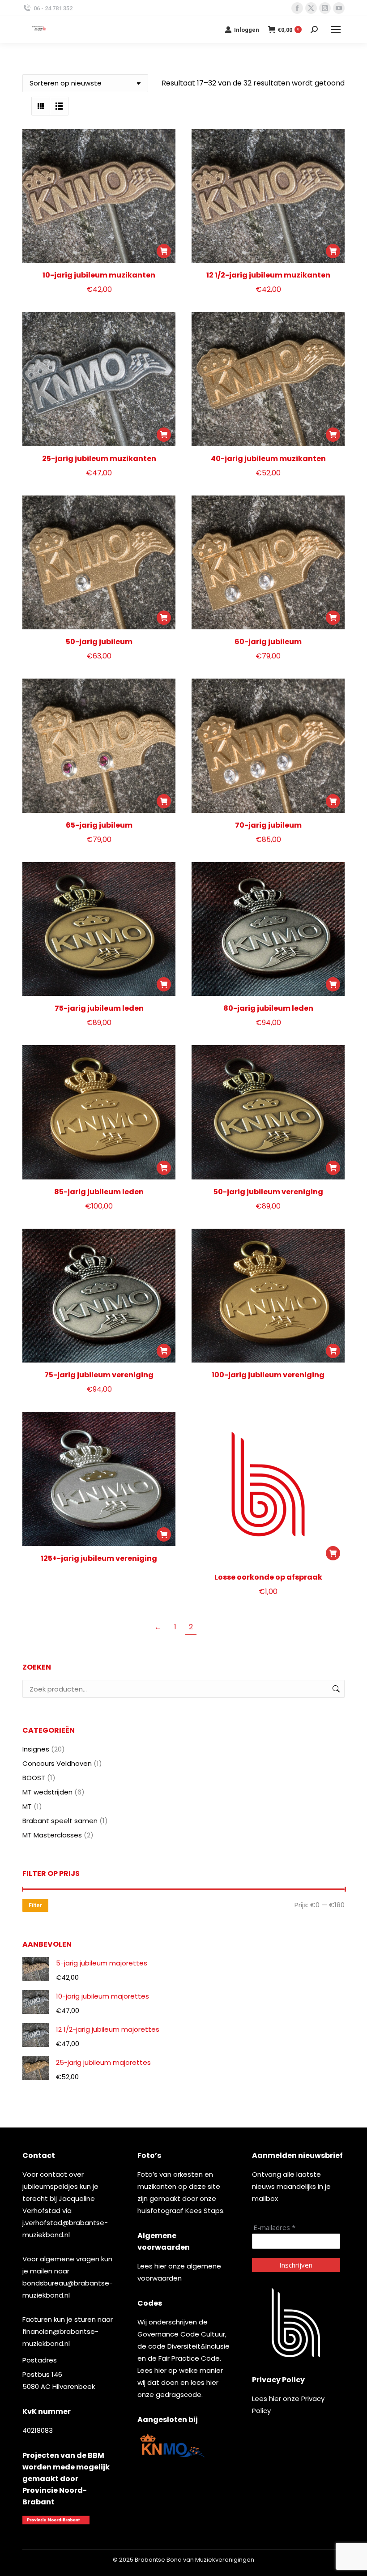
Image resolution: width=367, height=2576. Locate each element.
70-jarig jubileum (268, 825)
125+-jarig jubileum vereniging (99, 1558)
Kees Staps (204, 2211)
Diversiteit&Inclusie (198, 2346)
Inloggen (247, 30)
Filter (35, 1905)
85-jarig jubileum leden (99, 1192)
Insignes (36, 1749)
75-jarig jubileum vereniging (99, 1375)
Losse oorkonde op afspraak (268, 1577)
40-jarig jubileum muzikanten (268, 459)
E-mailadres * (274, 2228)
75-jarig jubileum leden (99, 1008)
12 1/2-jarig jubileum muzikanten (268, 275)
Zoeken (335, 1689)
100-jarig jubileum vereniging (268, 1375)
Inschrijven (296, 2265)
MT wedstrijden (47, 1792)
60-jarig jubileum (268, 642)
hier (160, 2266)
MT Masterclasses (52, 1835)
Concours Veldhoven (57, 1763)
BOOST (34, 1778)
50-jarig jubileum (99, 642)
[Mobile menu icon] (336, 30)
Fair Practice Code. (190, 2358)
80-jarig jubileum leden (268, 1008)
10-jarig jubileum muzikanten (99, 275)
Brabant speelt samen (60, 1821)
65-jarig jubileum (99, 825)
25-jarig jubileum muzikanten (99, 459)
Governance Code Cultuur (181, 2334)
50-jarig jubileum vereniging (268, 1192)
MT (27, 1806)
